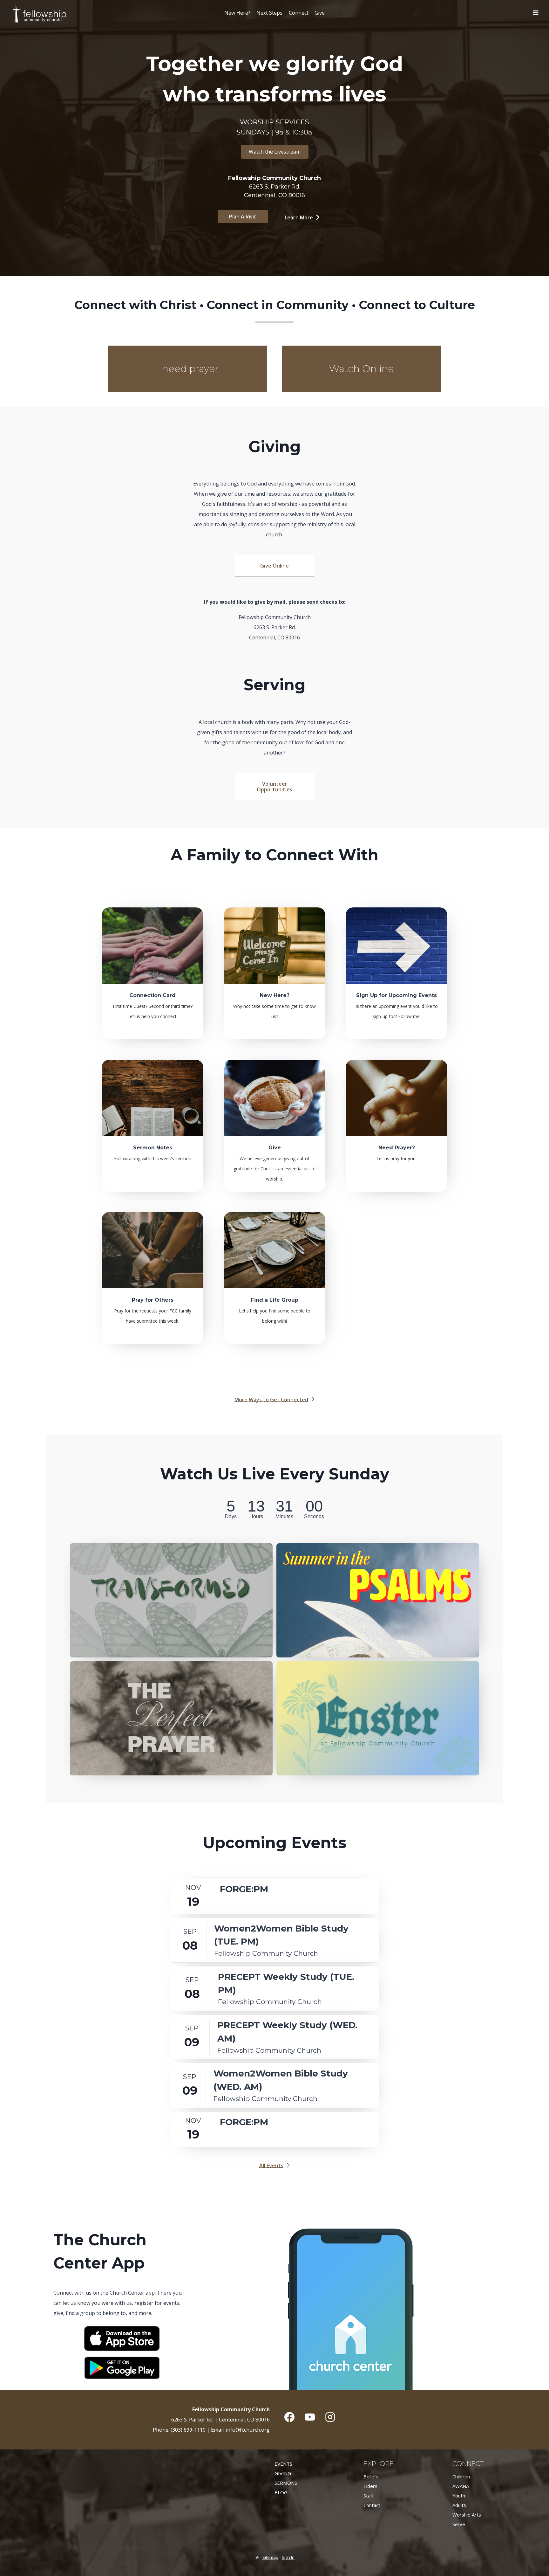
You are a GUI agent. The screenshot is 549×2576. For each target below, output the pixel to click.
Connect (299, 13)
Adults (459, 2505)
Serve (459, 2524)
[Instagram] (330, 2417)
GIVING (283, 2473)
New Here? (237, 13)
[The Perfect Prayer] (171, 1718)
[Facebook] (289, 2417)
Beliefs (371, 2476)
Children (461, 2476)
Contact (372, 2505)
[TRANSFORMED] (171, 1600)
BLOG (281, 2492)
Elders (370, 2486)
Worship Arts (467, 2515)
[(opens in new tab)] (122, 2349)
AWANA (461, 2486)
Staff (369, 2496)
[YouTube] (310, 2417)
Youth (459, 2496)
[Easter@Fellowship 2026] (378, 1718)
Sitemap (270, 2557)
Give (320, 13)
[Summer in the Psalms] (378, 1600)
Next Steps (269, 13)
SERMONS (286, 2483)
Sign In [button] (288, 2557)
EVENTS (283, 2464)
